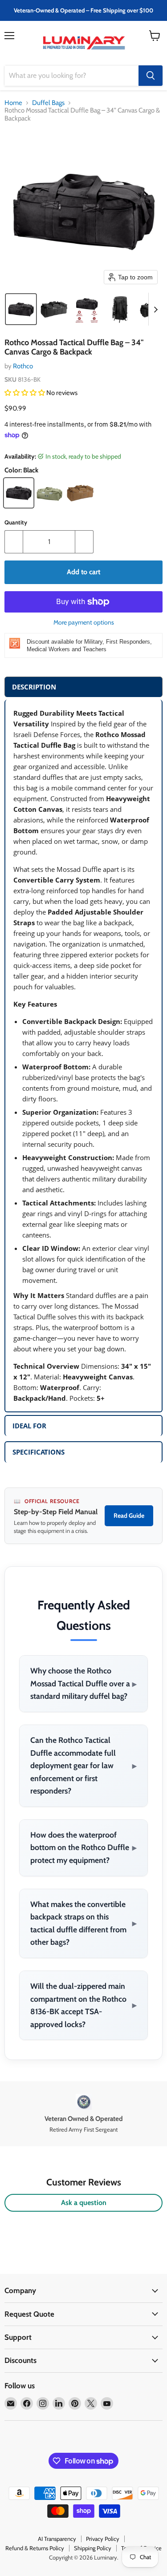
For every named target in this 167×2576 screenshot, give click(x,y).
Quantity (16, 522)
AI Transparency (57, 2539)
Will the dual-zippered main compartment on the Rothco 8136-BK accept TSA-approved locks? (83, 2005)
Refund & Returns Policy (35, 2548)
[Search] (151, 76)
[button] (21, 309)
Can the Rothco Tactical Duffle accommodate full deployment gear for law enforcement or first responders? (83, 1765)
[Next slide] (155, 309)
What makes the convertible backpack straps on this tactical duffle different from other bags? (83, 1923)
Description (34, 687)
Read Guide (129, 1516)
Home (13, 103)
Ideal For (29, 1426)
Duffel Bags (48, 103)
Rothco (23, 366)
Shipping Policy (93, 2548)
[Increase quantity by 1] (84, 542)
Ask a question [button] (84, 2203)
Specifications (39, 1452)
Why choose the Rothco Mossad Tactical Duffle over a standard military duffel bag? (83, 1683)
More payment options (84, 622)
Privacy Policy (103, 2539)
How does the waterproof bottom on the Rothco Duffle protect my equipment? (83, 1847)
